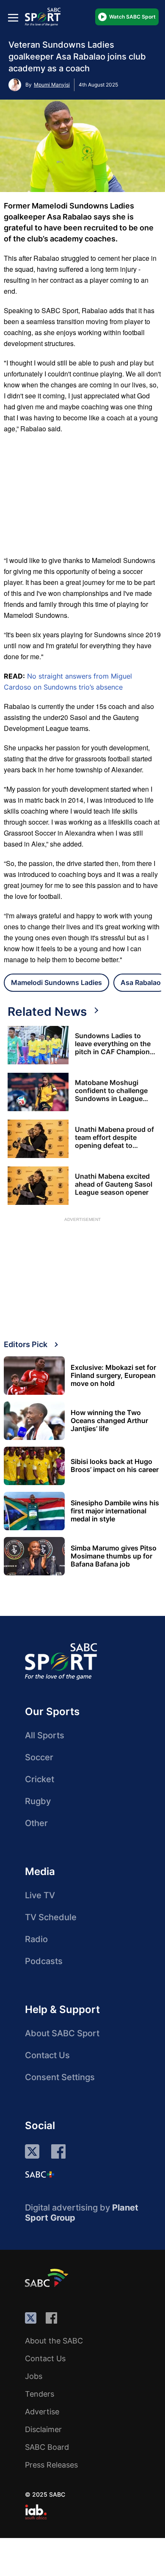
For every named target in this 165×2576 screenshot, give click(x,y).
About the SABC (54, 2341)
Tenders (40, 2394)
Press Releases (51, 2465)
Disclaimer (43, 2429)
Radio (36, 1939)
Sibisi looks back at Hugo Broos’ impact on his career (115, 1466)
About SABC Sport (62, 2033)
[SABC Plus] (40, 2174)
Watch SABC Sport (132, 17)
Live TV (40, 1895)
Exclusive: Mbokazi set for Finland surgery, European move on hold (113, 1376)
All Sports (45, 1735)
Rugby (38, 1801)
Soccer (39, 1757)
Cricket (40, 1779)
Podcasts (44, 1961)
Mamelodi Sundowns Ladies (56, 982)
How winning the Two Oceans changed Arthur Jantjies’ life (109, 1421)
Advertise (42, 2412)
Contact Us (47, 2055)
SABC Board (47, 2447)
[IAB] (36, 2512)
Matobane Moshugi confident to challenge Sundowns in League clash (111, 1091)
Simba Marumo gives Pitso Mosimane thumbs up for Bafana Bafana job (114, 1556)
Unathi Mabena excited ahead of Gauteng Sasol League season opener (114, 1184)
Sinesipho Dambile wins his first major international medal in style (115, 1511)
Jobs (34, 2376)
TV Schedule (51, 1917)
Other (36, 1823)
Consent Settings (60, 2077)
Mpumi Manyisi (52, 85)
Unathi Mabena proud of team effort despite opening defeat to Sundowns (114, 1138)
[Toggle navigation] (13, 18)
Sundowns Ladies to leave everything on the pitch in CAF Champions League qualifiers (114, 1044)
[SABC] (48, 2278)
